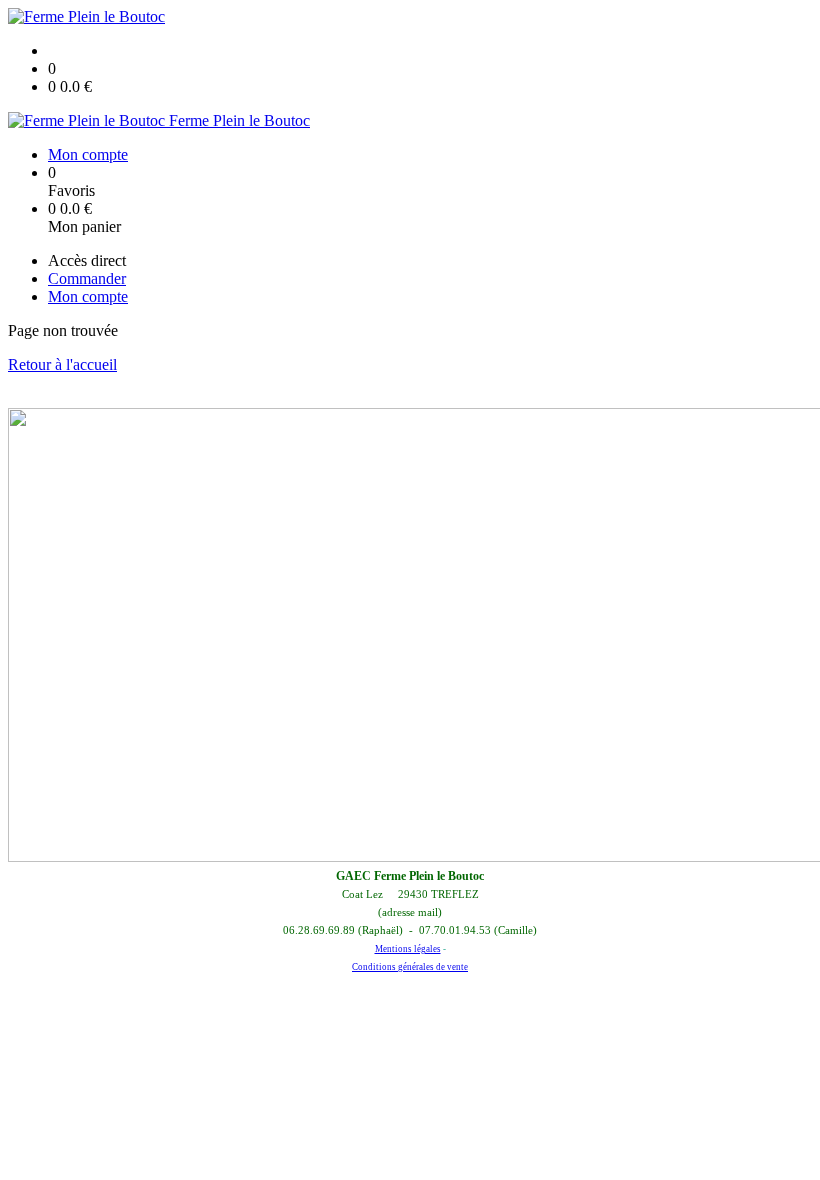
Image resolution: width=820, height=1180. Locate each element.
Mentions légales (408, 949)
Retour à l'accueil (62, 364)
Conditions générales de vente (410, 967)
